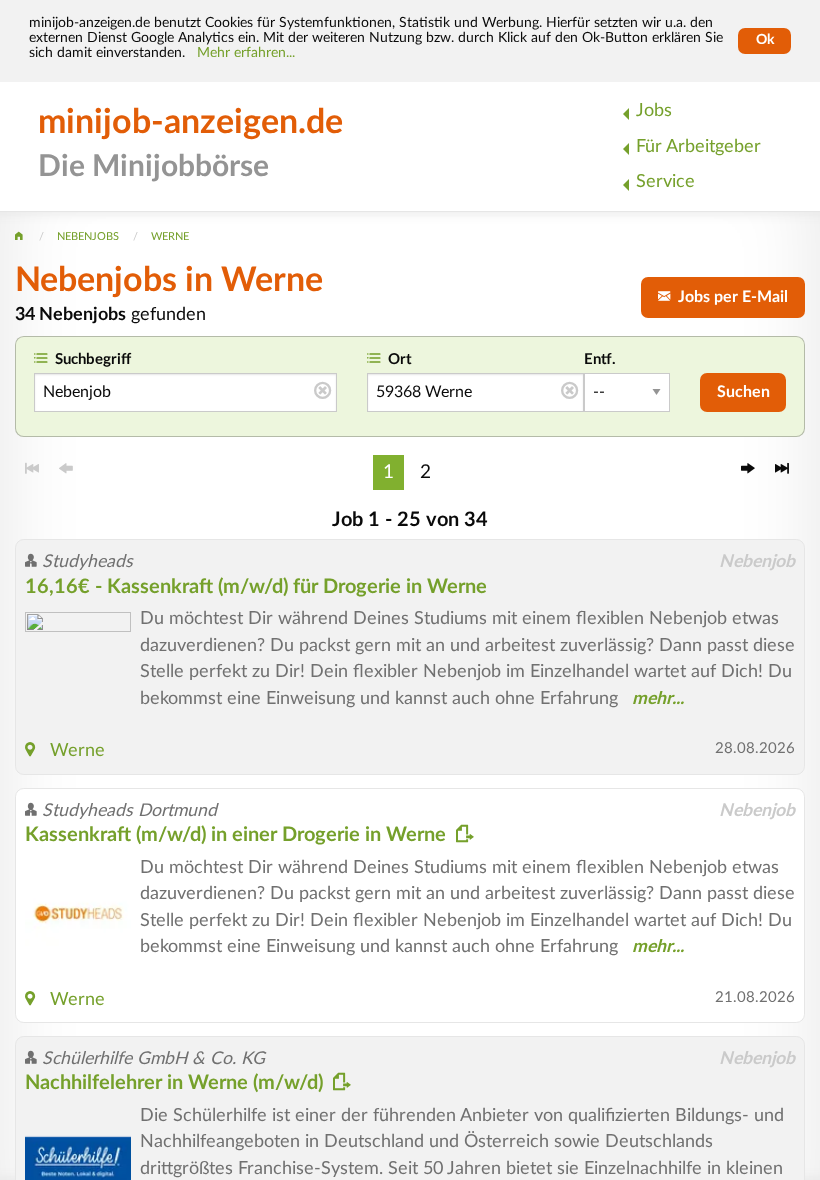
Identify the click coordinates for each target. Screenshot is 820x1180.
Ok (765, 40)
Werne (77, 750)
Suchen (743, 392)
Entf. (600, 359)
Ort (400, 359)
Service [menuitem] (665, 181)
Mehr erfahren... (246, 53)
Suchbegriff (93, 359)
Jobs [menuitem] (654, 110)
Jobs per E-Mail (729, 297)
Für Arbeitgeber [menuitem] (698, 146)
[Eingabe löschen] (322, 392)
